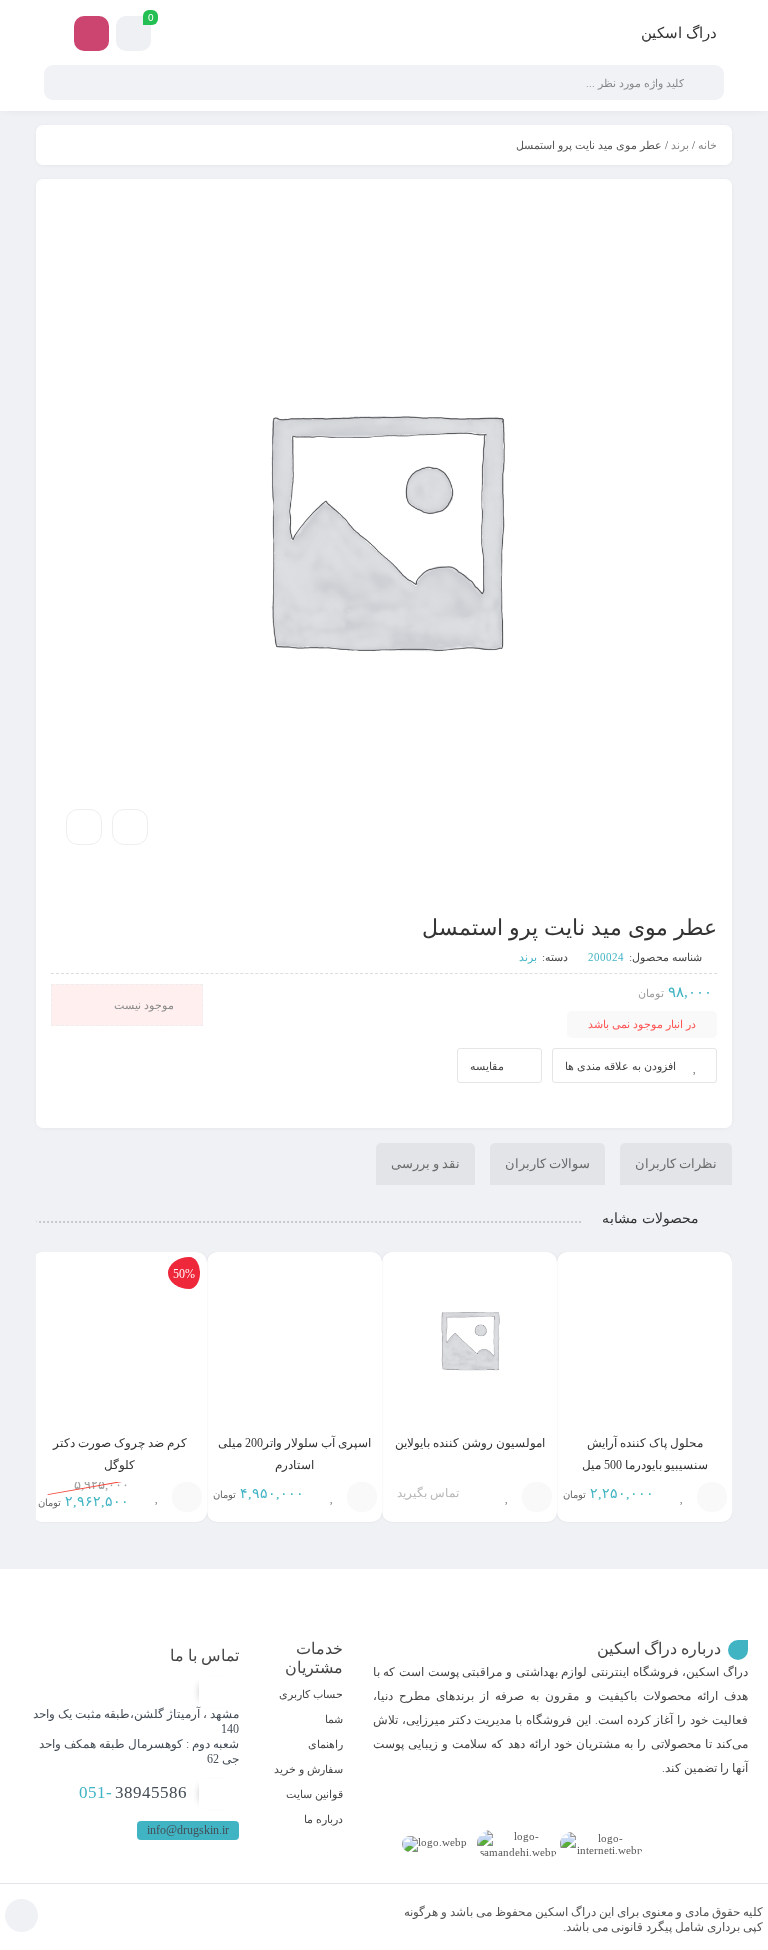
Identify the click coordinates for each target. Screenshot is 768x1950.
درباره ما (323, 1819)
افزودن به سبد (537, 1497)
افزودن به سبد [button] (712, 1497)
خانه (707, 145)
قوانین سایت (314, 1794)
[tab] (676, 1164)
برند (680, 145)
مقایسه (487, 1066)
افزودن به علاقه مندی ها (620, 1066)
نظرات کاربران (676, 1163)
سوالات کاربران (547, 1163)
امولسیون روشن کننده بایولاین (470, 1443)
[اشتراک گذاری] (130, 827)
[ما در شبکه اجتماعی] (91, 33)
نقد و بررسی (425, 1163)
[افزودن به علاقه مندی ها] (682, 1497)
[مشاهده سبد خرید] (133, 36)
